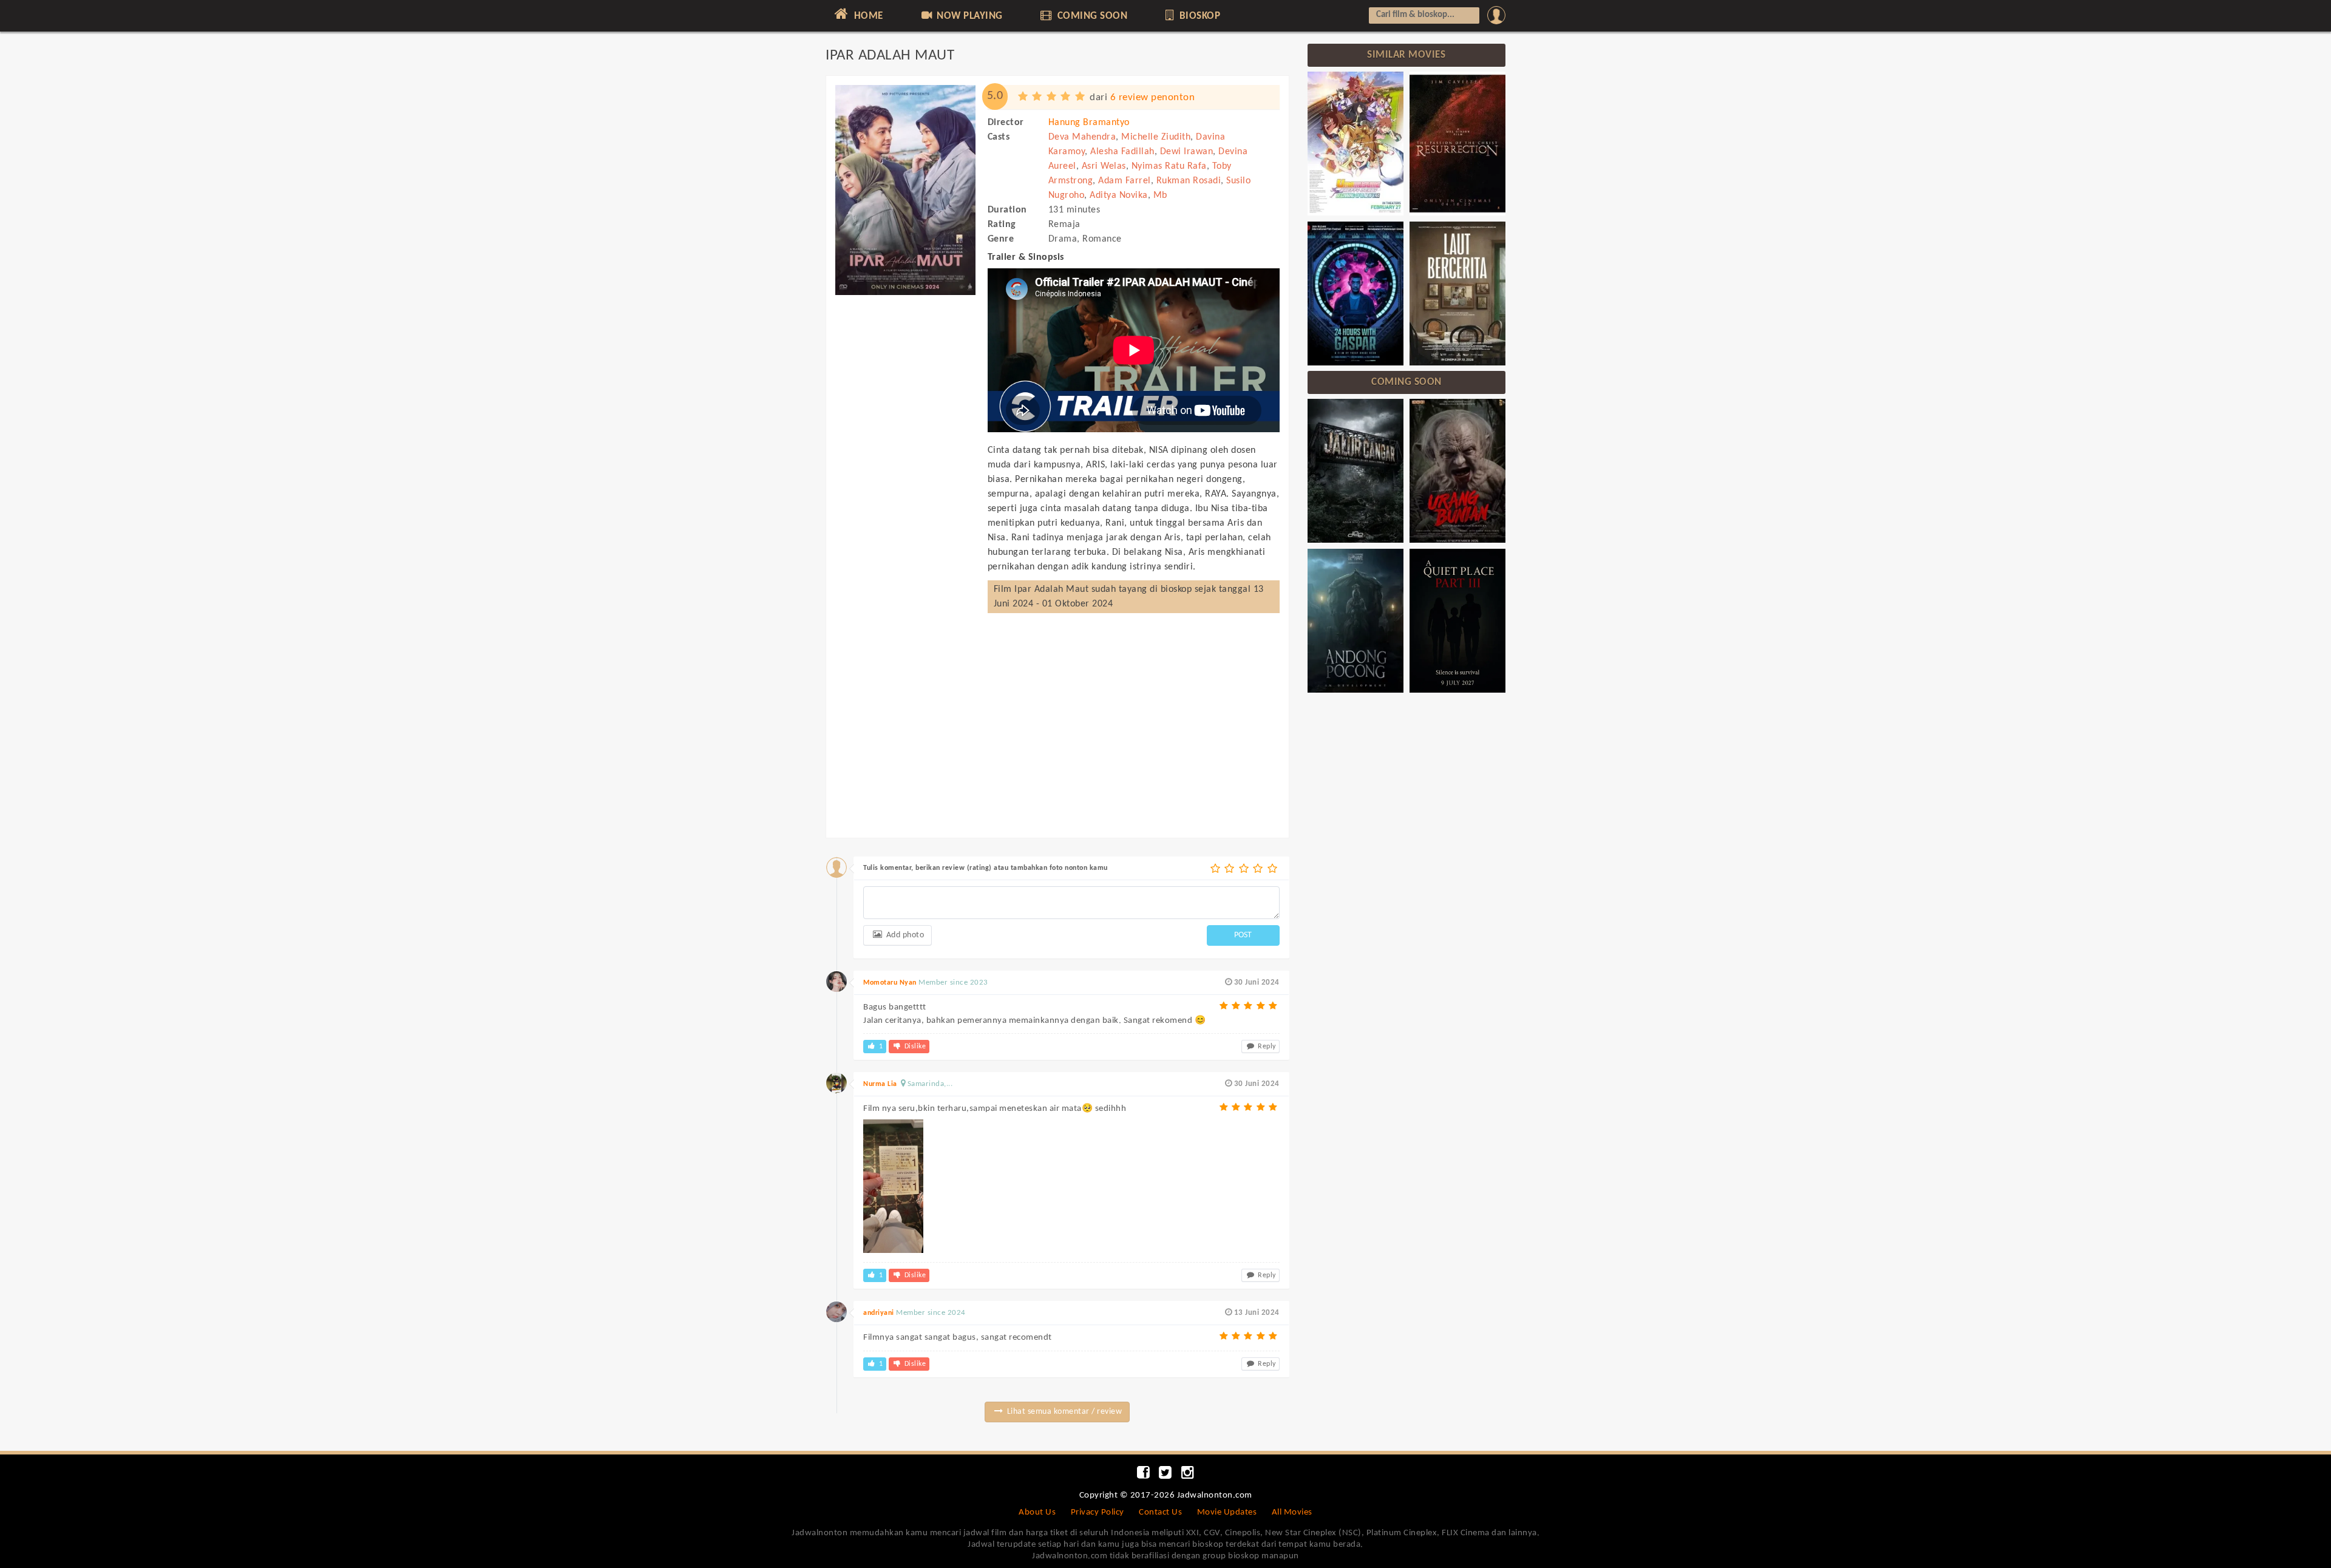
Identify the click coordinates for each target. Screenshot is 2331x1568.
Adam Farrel (1125, 181)
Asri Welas (1104, 166)
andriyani (879, 1313)
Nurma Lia (880, 1084)
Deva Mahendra (1082, 137)
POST (1243, 935)
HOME (867, 16)
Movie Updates (1227, 1512)
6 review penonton (1153, 97)
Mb (1160, 195)
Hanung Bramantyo (1089, 123)
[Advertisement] (905, 484)
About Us (1037, 1512)
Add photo (904, 935)
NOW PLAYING (969, 16)
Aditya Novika (1119, 195)
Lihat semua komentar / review (1063, 1412)
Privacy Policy (1098, 1512)
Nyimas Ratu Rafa (1169, 166)
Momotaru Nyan (890, 983)
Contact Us (1160, 1512)
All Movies (1292, 1512)
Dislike (914, 1047)
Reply (1266, 1047)
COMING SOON (1091, 16)
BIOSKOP (1198, 16)
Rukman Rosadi (1189, 181)
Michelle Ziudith (1156, 137)
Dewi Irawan (1187, 152)
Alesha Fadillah (1122, 152)
